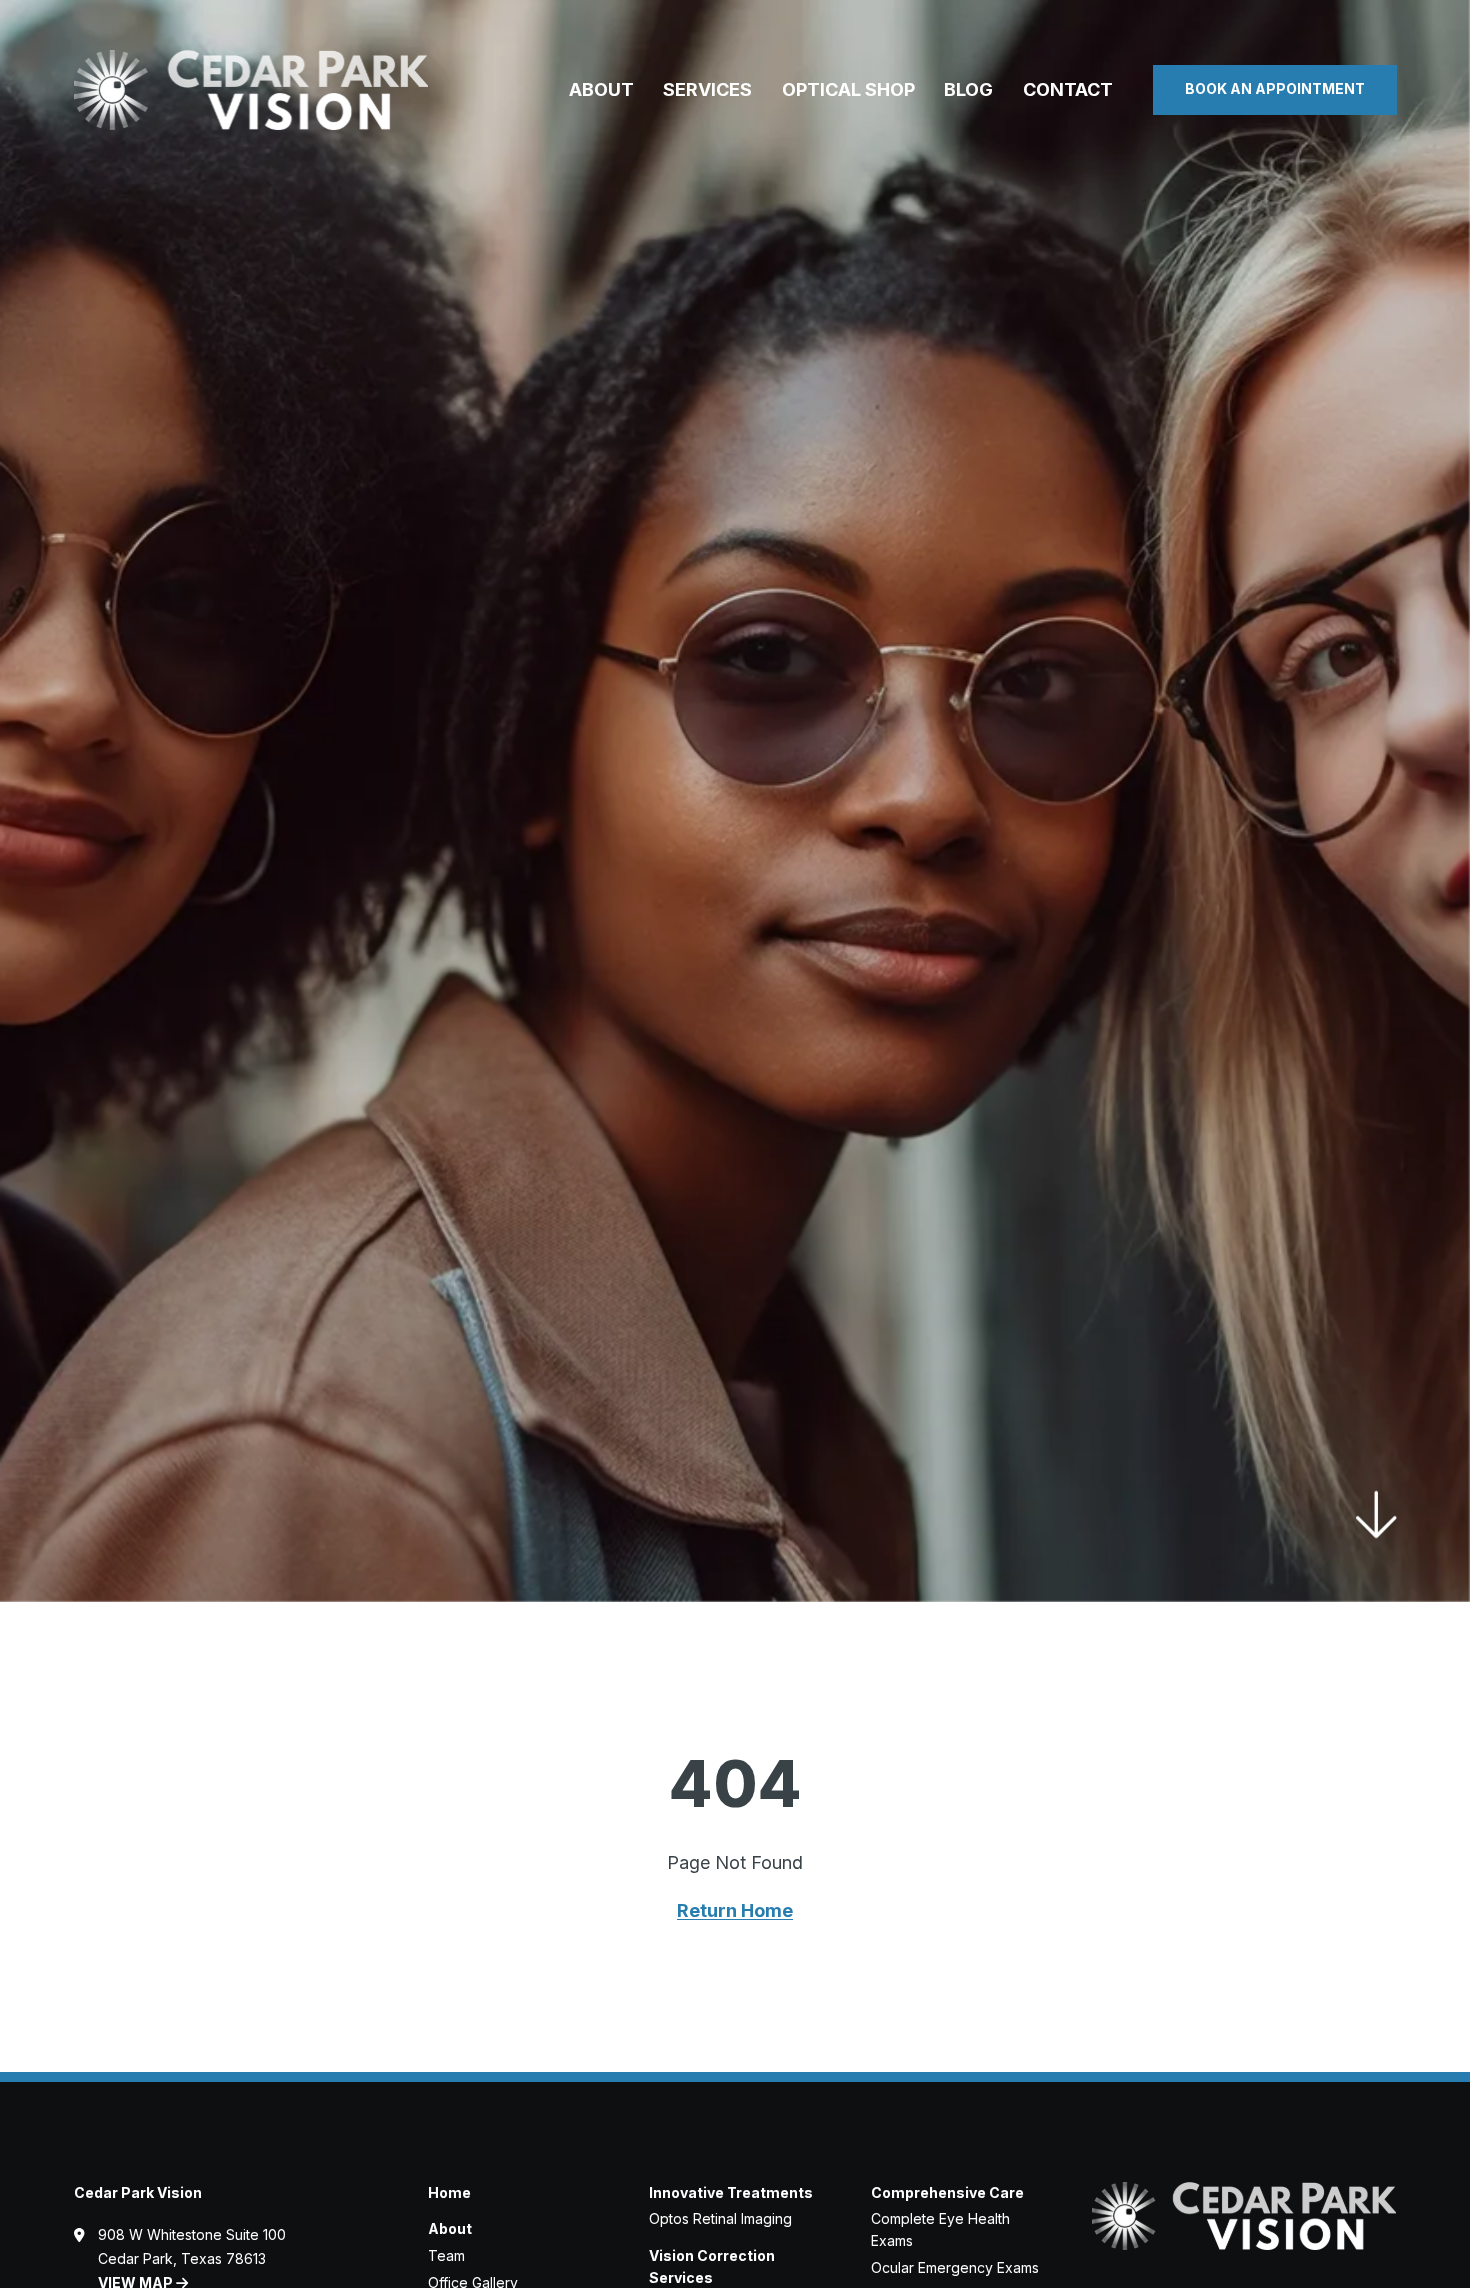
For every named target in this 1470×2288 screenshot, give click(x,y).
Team (446, 2255)
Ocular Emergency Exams (955, 2267)
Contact (1068, 89)
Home (449, 2192)
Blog (968, 89)
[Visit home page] (251, 90)
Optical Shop (848, 89)
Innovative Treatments (731, 2192)
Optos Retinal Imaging (720, 2218)
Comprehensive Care (947, 2192)
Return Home (735, 1910)
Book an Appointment (1275, 88)
